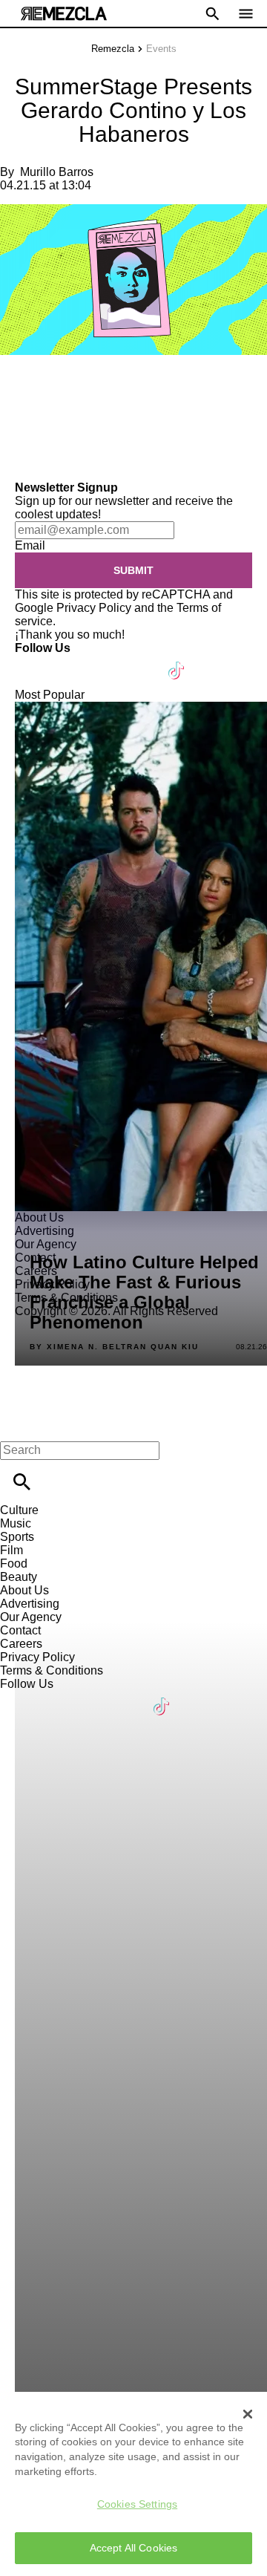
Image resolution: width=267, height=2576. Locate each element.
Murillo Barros (57, 172)
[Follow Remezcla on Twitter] (69, 661)
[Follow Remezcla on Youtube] (142, 661)
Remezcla (113, 49)
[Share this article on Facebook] (55, 387)
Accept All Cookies (134, 2548)
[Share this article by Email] (126, 387)
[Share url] (17, 464)
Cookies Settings (137, 2504)
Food (14, 1563)
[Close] (248, 2414)
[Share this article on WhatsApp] (18, 387)
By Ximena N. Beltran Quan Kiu (114, 1347)
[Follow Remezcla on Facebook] (33, 661)
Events (161, 49)
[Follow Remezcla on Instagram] (106, 661)
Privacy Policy (94, 608)
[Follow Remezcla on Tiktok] (177, 661)
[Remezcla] (64, 14)
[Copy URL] (35, 431)
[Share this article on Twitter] (91, 387)
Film (11, 1550)
